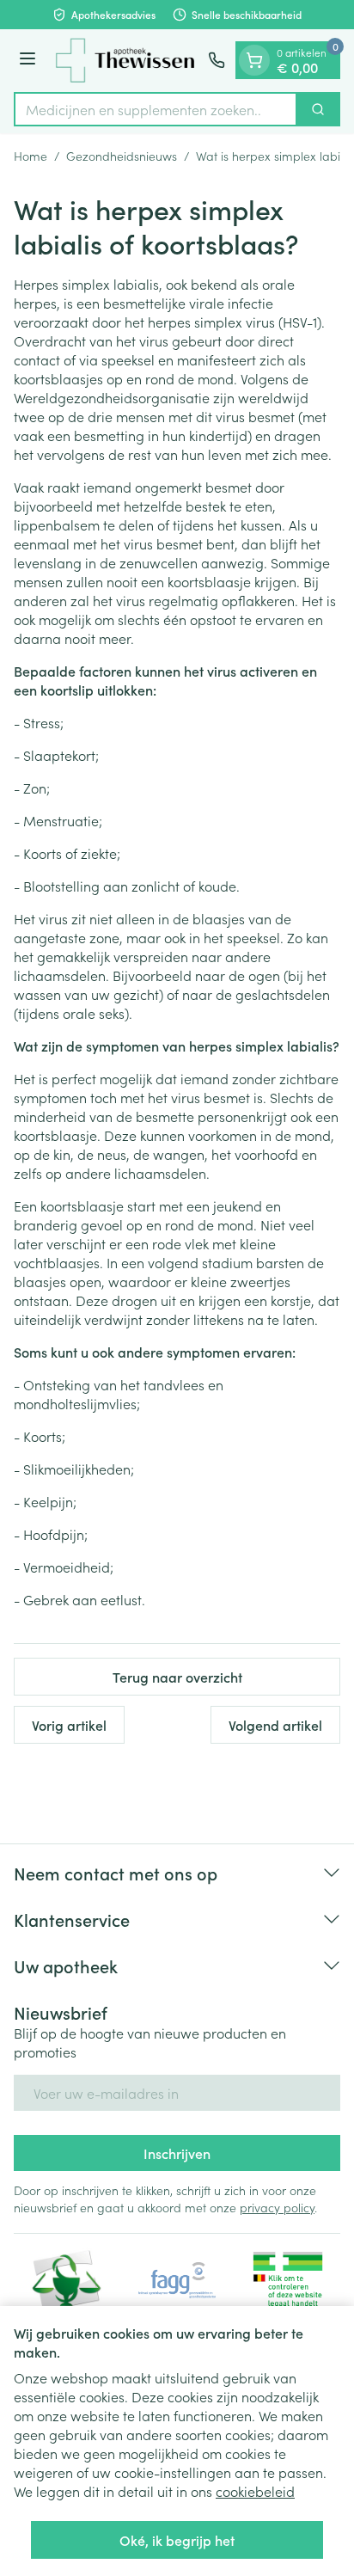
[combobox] (156, 109)
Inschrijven (177, 2153)
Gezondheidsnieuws (122, 156)
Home (31, 156)
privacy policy (277, 2207)
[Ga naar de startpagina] (125, 61)
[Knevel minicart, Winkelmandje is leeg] (254, 60)
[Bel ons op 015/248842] (217, 60)
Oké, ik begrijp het (177, 2540)
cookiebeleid (255, 2491)
